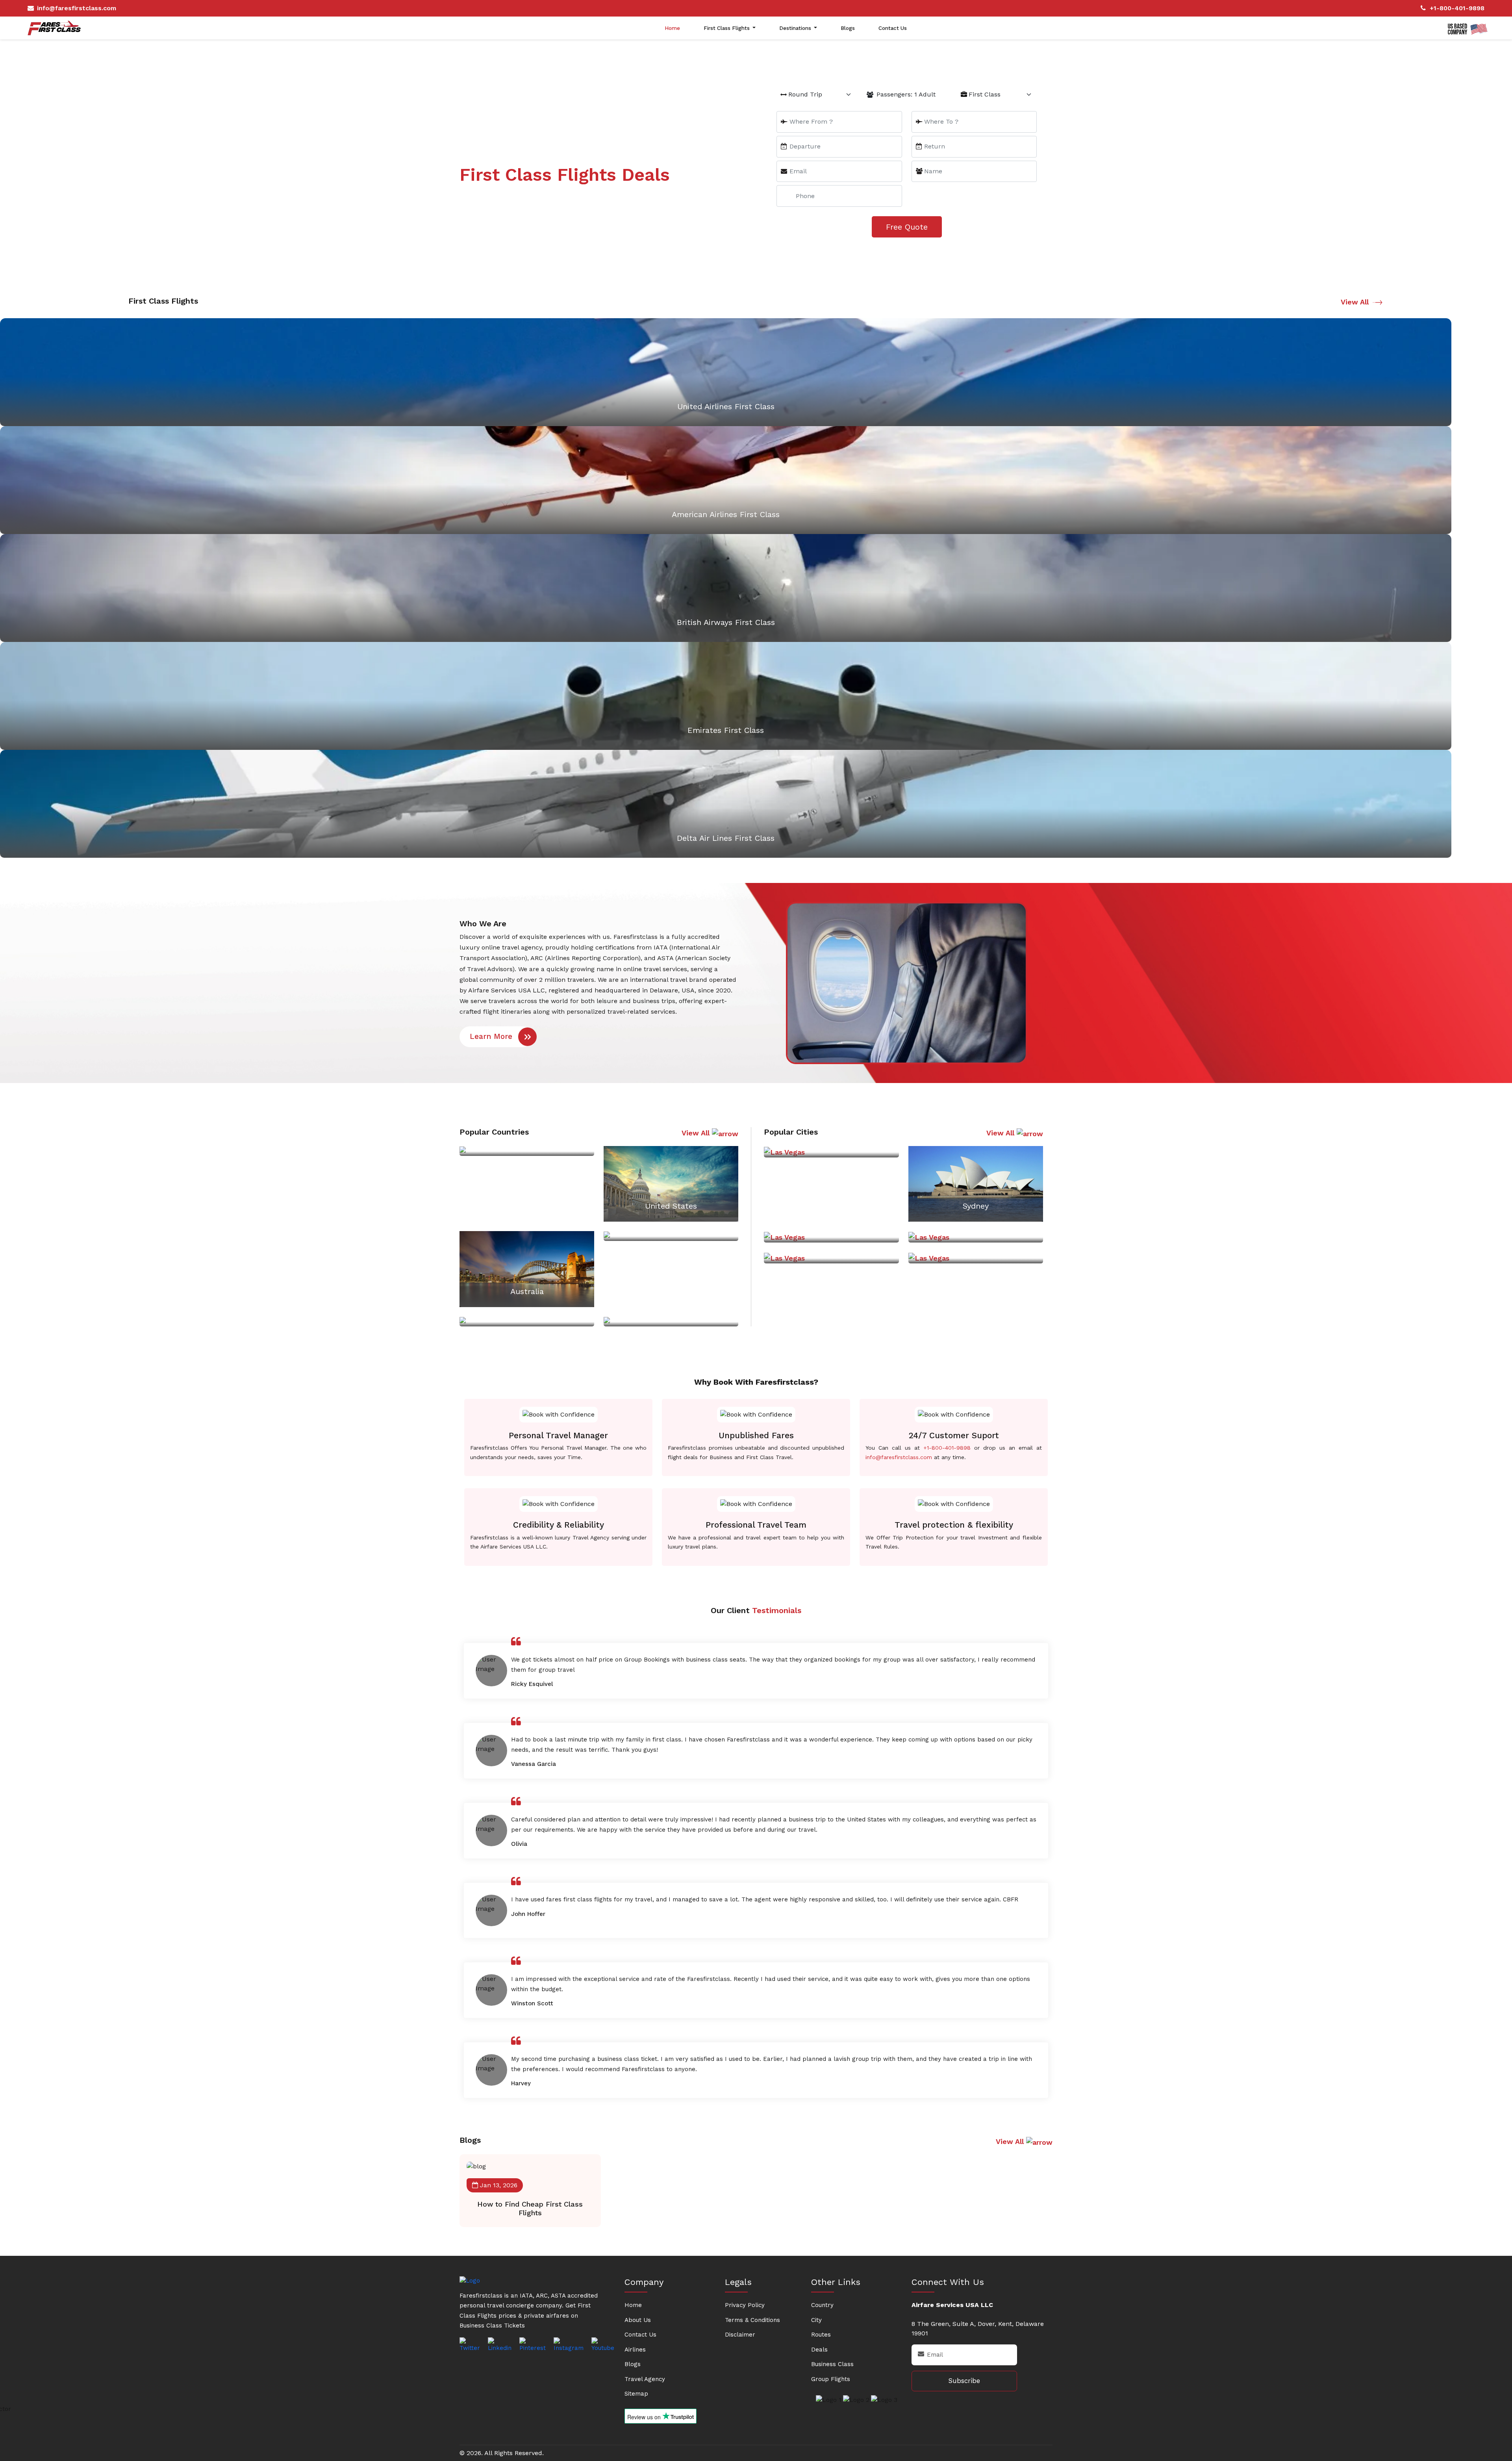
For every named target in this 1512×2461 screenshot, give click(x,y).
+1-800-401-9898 (1457, 8)
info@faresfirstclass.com (77, 8)
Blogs (848, 28)
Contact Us (893, 28)
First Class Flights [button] (727, 28)
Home (672, 28)
